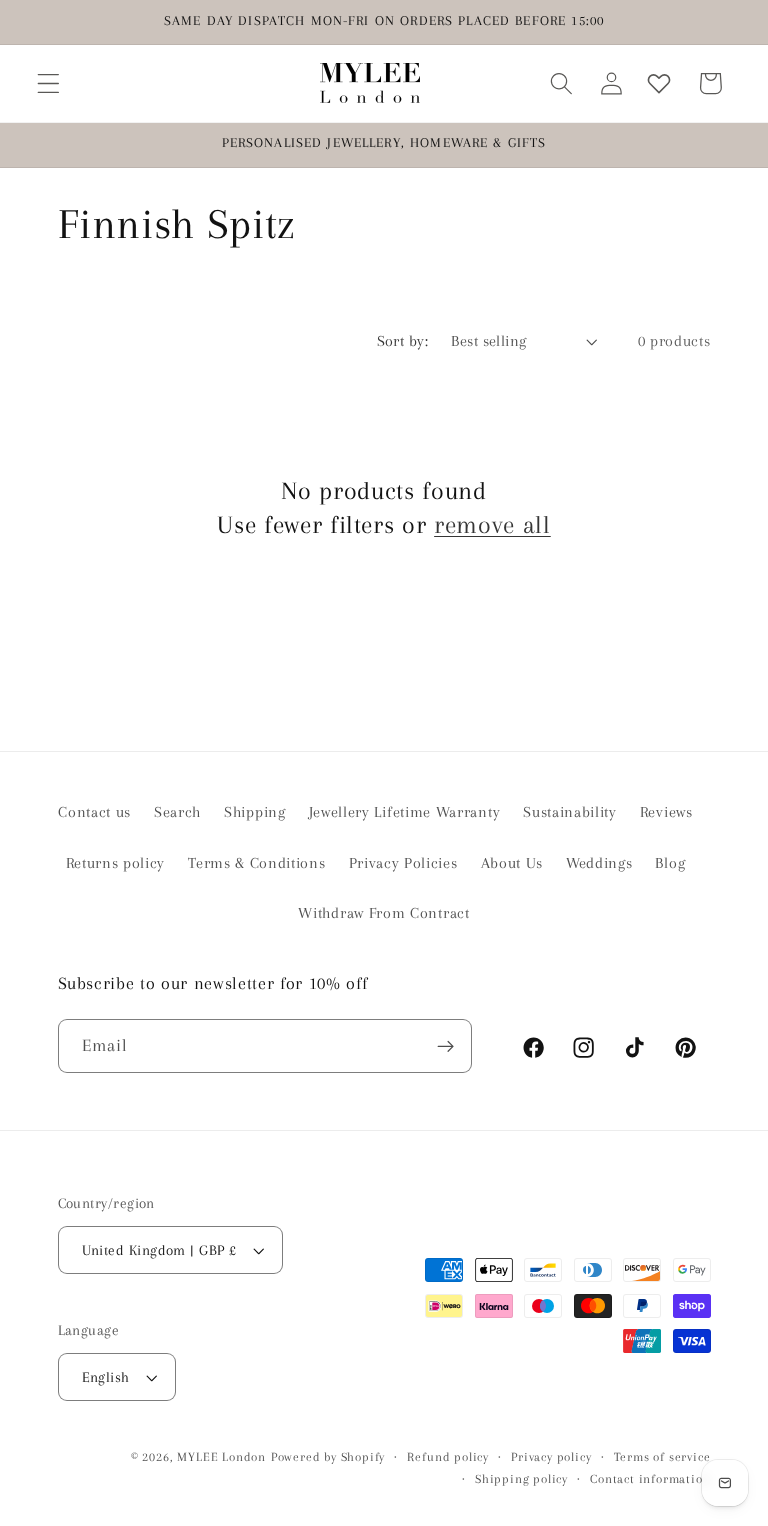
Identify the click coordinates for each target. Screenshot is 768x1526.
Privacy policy (551, 1457)
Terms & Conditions (256, 863)
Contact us (94, 812)
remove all (492, 524)
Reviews (666, 812)
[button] (48, 83)
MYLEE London (221, 1457)
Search (177, 812)
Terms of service (662, 1457)
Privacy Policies (403, 863)
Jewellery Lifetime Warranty (405, 812)
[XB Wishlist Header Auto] (659, 83)
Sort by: (403, 341)
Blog (670, 863)
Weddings (599, 863)
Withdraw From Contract (383, 913)
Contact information (650, 1479)
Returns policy (116, 863)
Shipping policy (521, 1479)
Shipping (255, 812)
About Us (512, 863)
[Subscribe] (445, 1046)
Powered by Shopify (328, 1457)
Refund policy (447, 1457)
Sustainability (570, 812)
